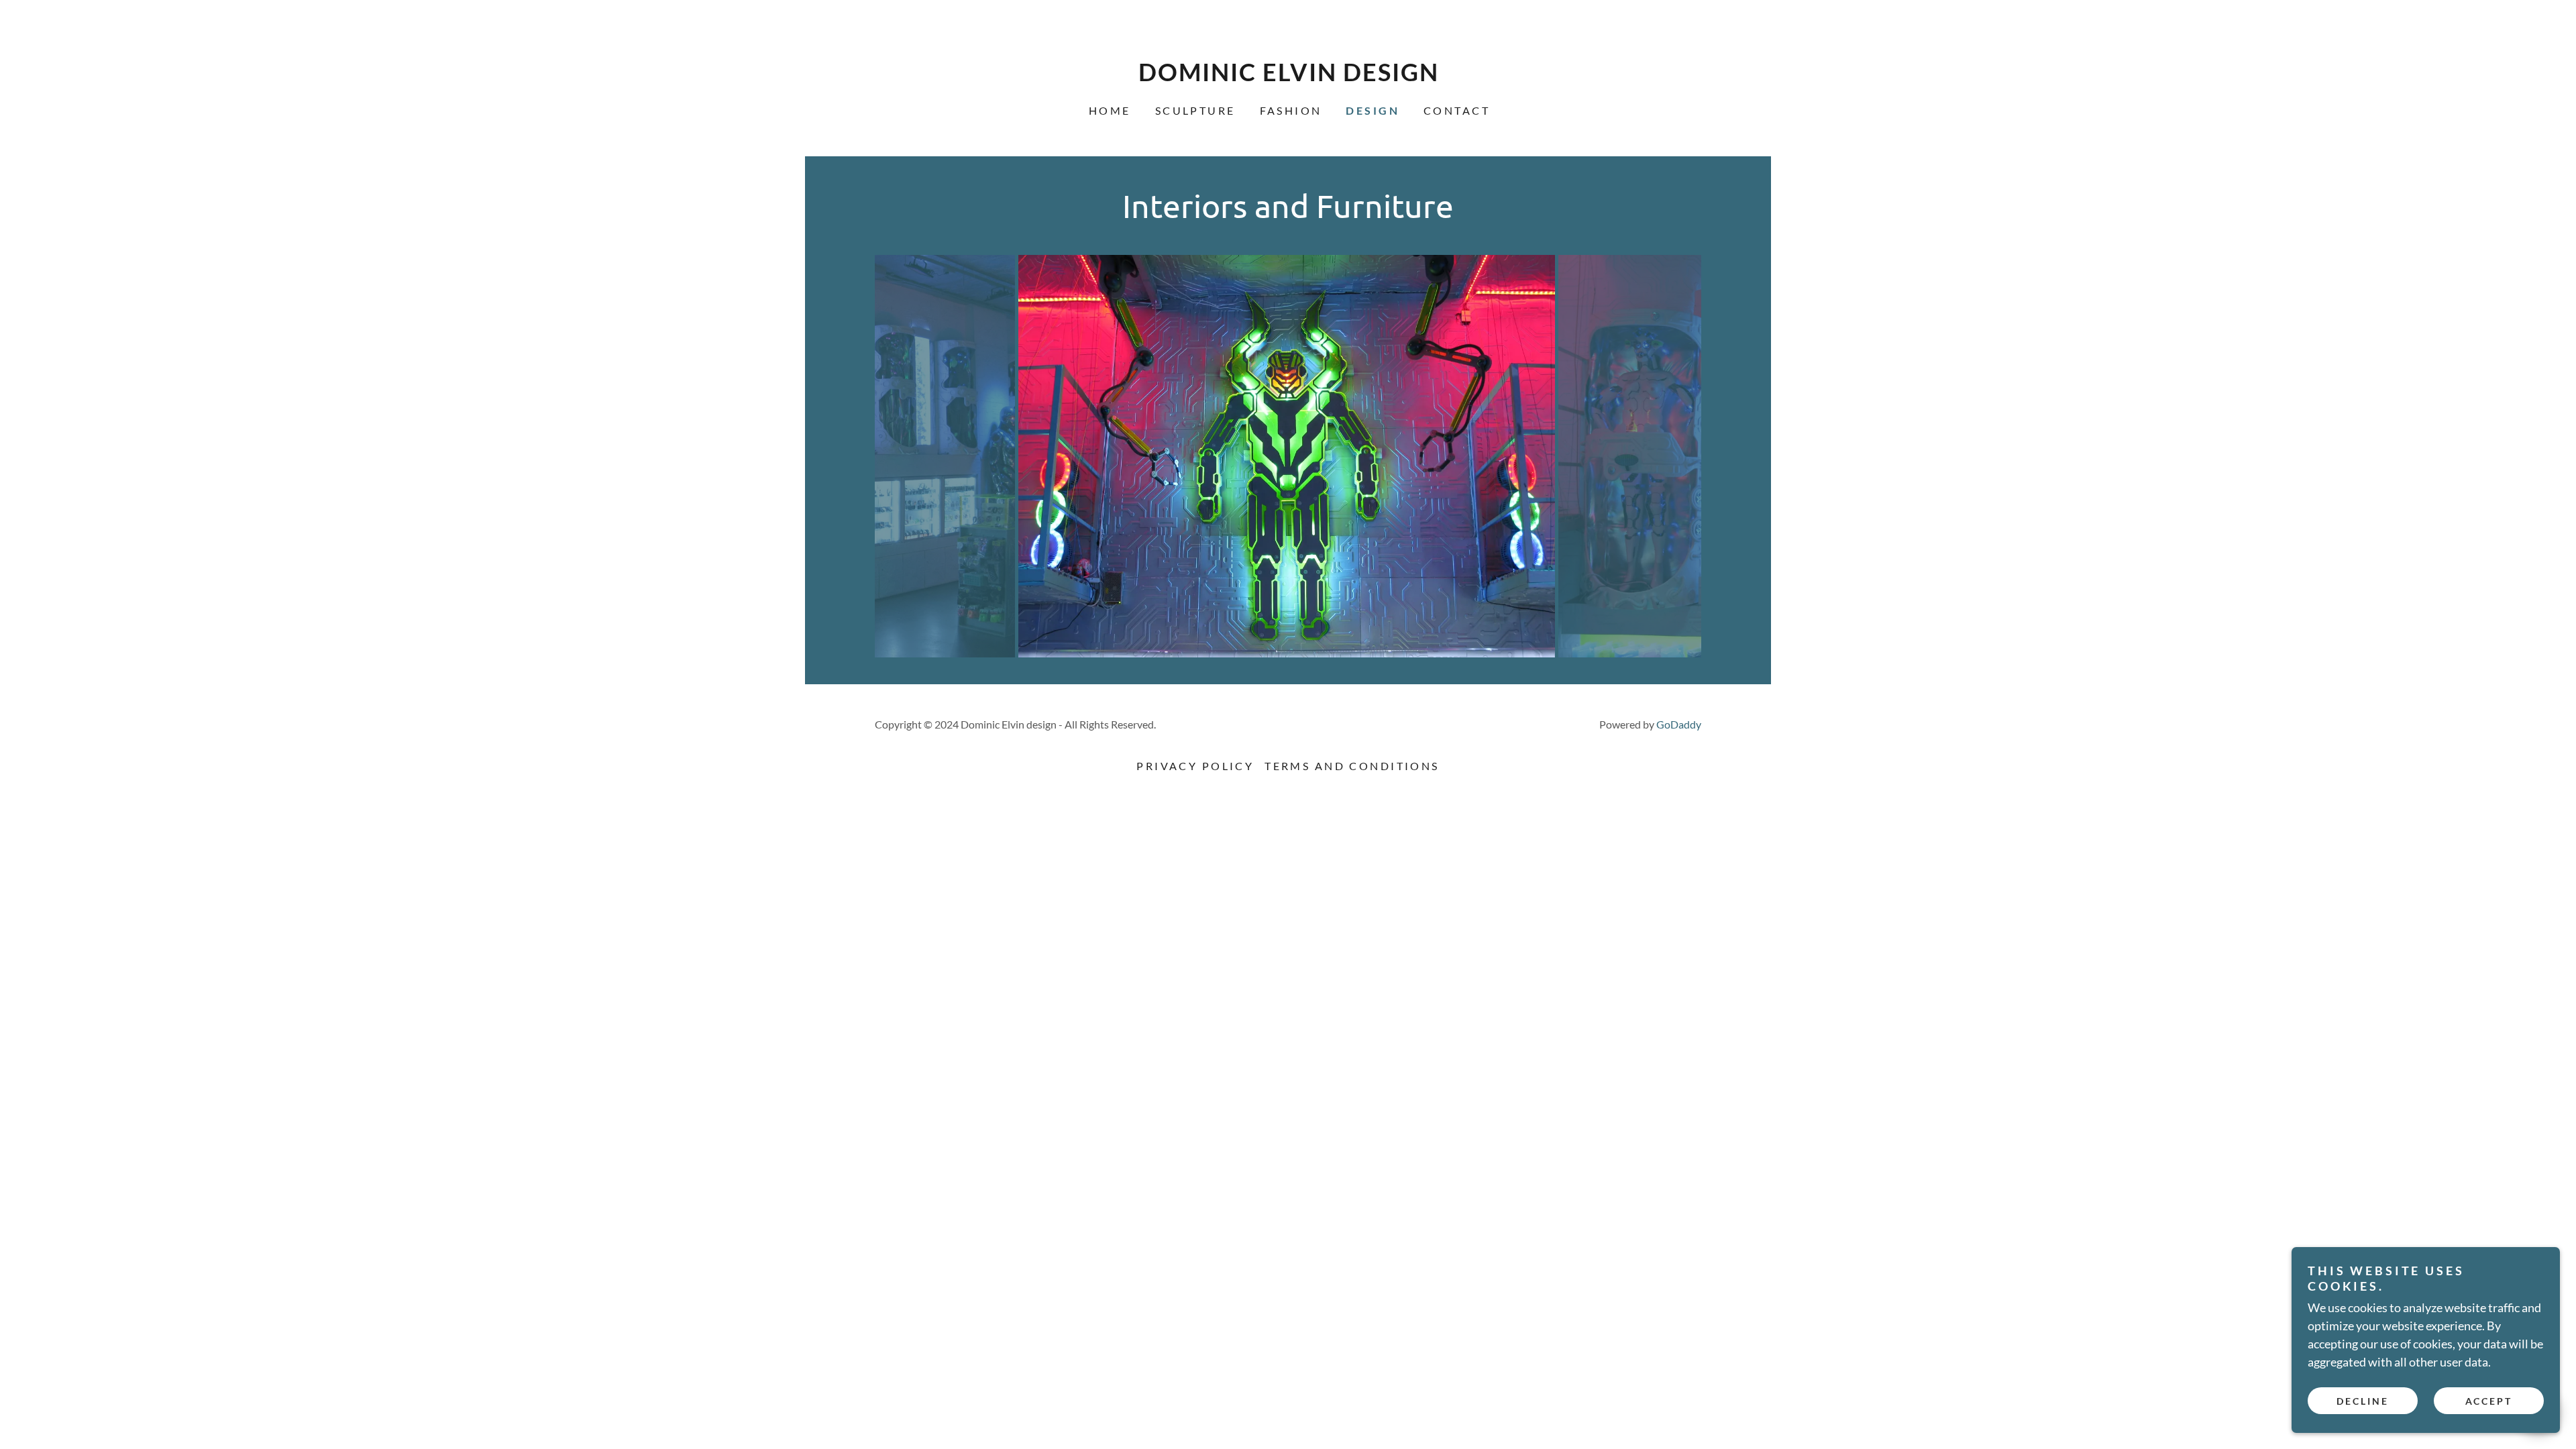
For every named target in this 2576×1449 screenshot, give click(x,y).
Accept (2489, 1401)
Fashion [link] (1291, 110)
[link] (1288, 76)
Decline (2363, 1401)
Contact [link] (1457, 110)
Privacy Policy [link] (1195, 766)
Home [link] (1110, 110)
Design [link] (1373, 110)
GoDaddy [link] (1679, 724)
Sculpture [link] (1195, 110)
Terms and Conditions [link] (1352, 766)
